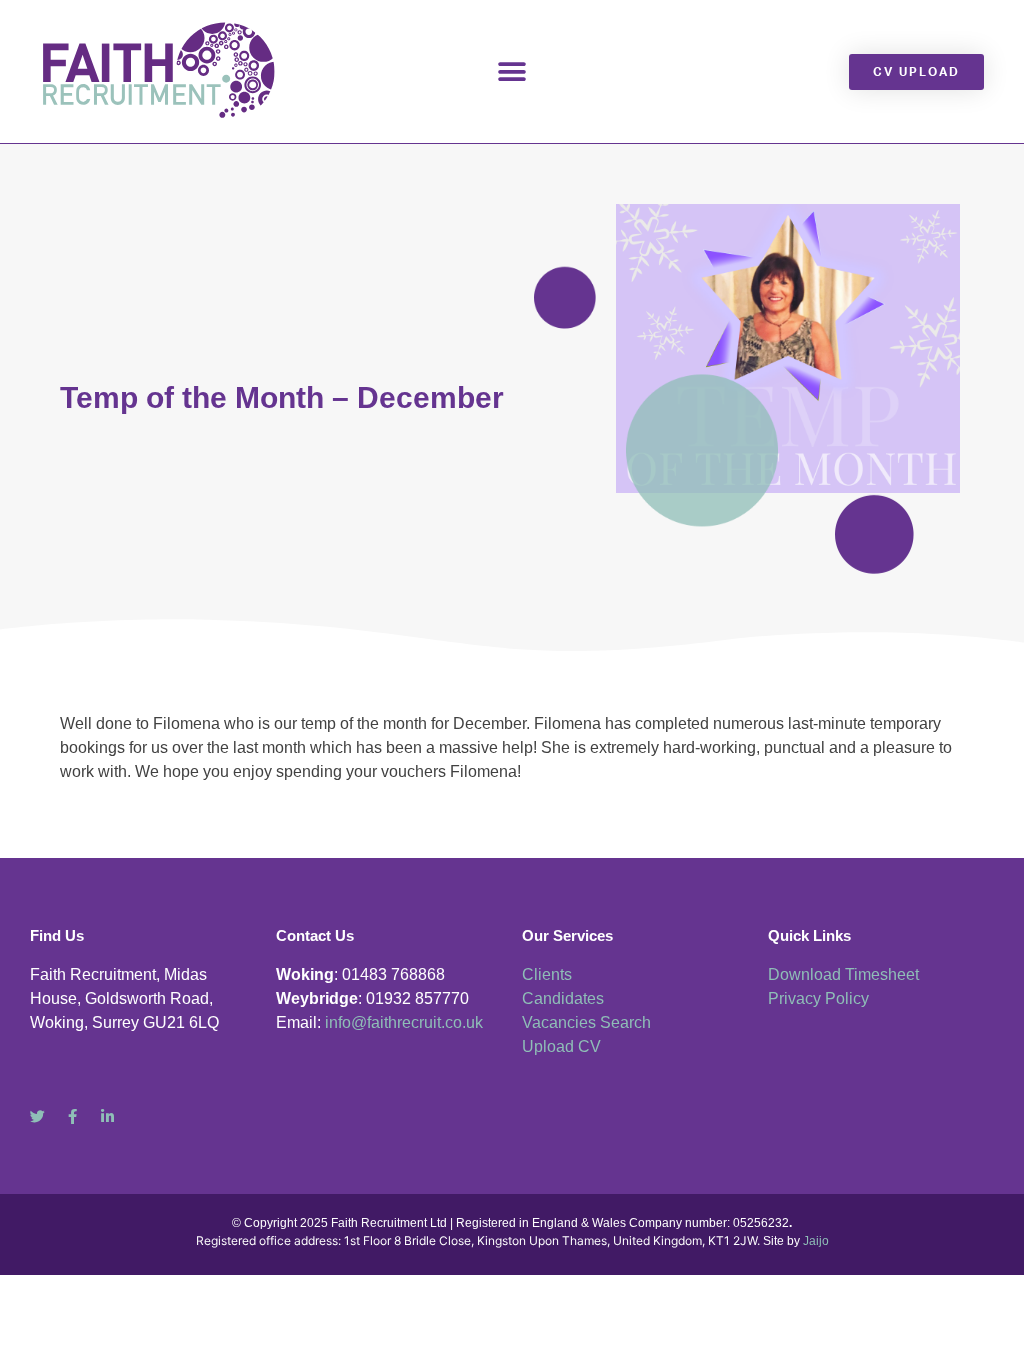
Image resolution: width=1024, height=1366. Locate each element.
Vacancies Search (586, 1022)
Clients (547, 974)
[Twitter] (37, 1116)
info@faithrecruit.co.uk (404, 1022)
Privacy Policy (818, 998)
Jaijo (816, 1241)
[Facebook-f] (72, 1116)
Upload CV (561, 1046)
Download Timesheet (843, 974)
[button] (511, 71)
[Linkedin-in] (107, 1116)
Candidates (563, 998)
